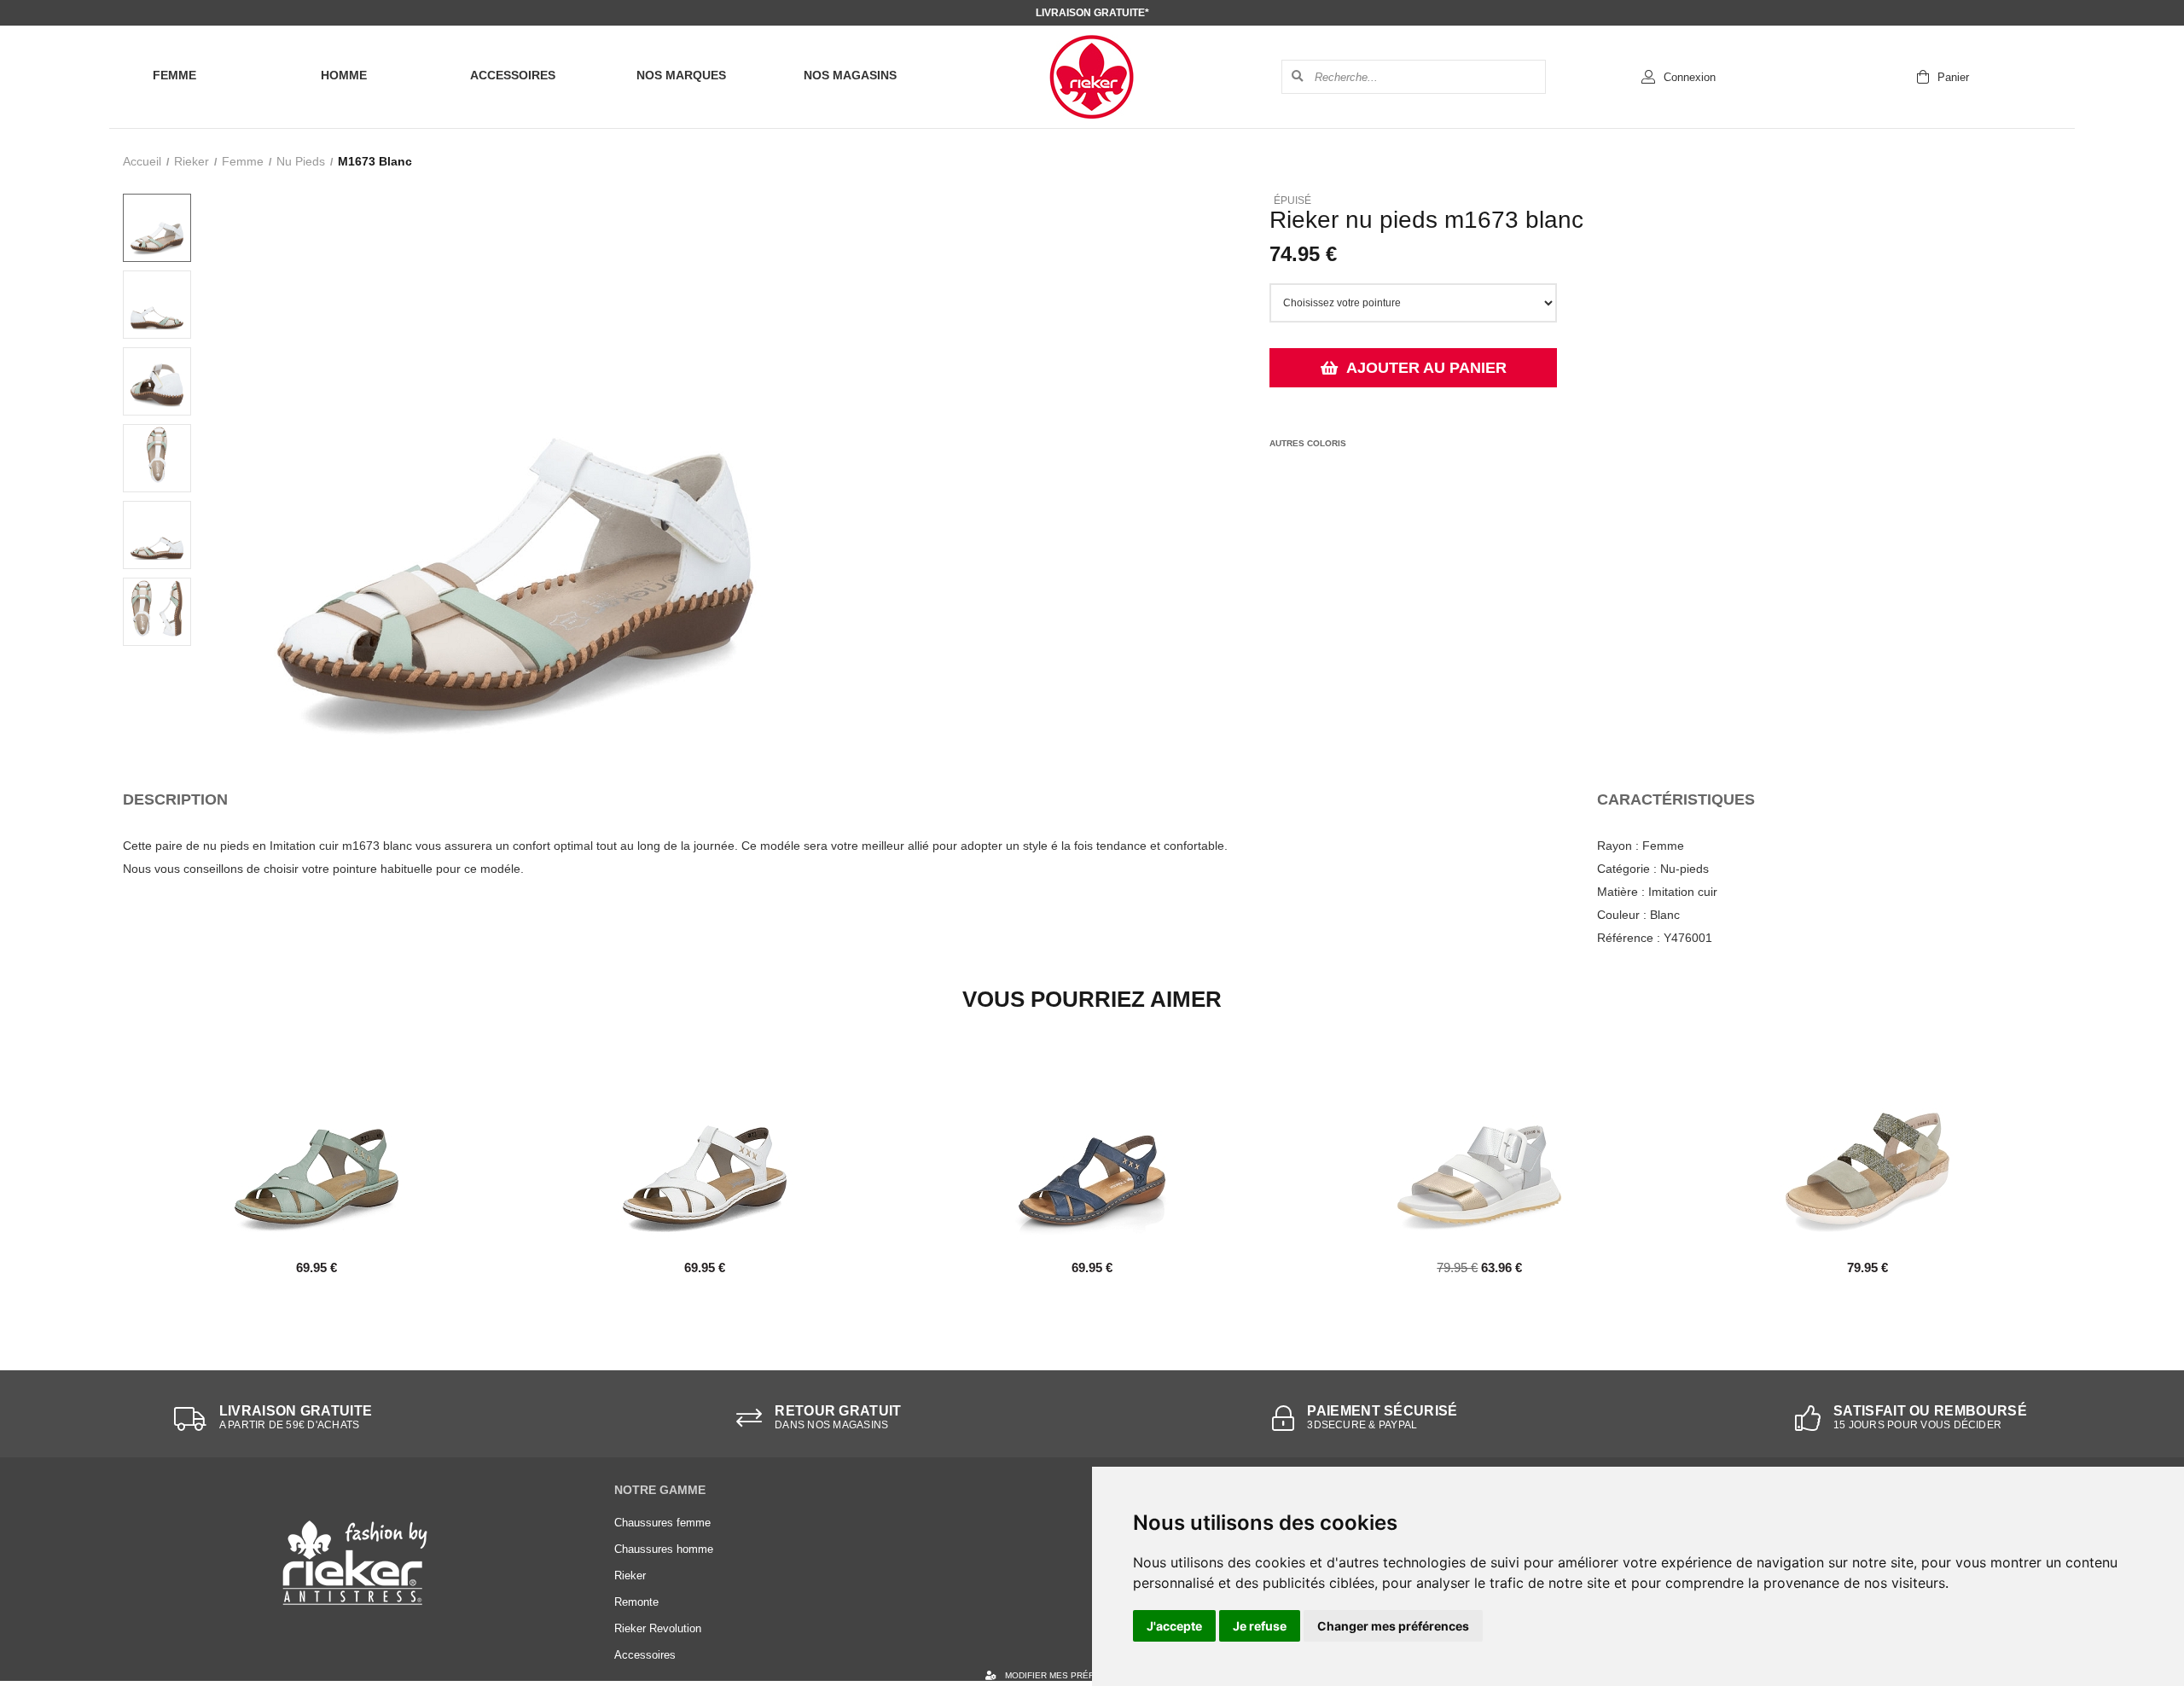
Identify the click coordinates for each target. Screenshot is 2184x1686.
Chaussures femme (662, 1523)
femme (243, 161)
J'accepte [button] (1174, 1626)
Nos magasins (850, 75)
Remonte (636, 1602)
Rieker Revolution (658, 1628)
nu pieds (301, 161)
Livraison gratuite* (1092, 13)
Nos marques (681, 75)
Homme (344, 75)
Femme (174, 75)
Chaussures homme (664, 1549)
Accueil (142, 161)
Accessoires (513, 75)
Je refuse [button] (1260, 1626)
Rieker (192, 161)
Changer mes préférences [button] (1393, 1626)
